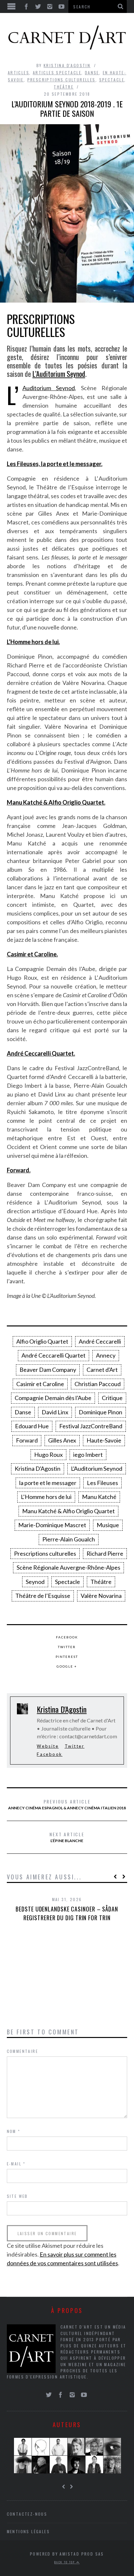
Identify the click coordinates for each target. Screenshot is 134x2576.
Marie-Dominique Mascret (52, 1525)
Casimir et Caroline (40, 1384)
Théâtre (64, 87)
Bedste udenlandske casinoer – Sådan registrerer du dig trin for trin (67, 1913)
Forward (27, 1440)
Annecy (106, 1355)
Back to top (65, 2562)
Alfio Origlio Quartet (42, 1341)
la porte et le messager (48, 1483)
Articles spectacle (57, 72)
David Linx (55, 1412)
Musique (108, 1525)
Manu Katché (99, 1497)
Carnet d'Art (102, 1370)
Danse (92, 72)
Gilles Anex (62, 1440)
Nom (14, 2131)
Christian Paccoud (98, 1384)
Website (48, 1746)
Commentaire (22, 2051)
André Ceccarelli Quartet (54, 1355)
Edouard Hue (32, 1426)
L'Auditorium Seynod (97, 1468)
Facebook (67, 1637)
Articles (19, 72)
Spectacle (112, 80)
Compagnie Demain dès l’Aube (53, 1398)
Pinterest (67, 1657)
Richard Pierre (105, 1553)
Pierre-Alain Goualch (69, 1539)
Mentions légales (28, 2531)
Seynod (35, 1582)
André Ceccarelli (100, 1341)
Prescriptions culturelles (61, 80)
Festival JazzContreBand (91, 1426)
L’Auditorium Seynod (59, 374)
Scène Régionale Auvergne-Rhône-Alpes (68, 1567)
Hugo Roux (48, 1455)
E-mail (16, 2164)
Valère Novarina (101, 1596)
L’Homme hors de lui (46, 1497)
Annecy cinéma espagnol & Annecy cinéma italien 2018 (67, 1804)
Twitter (67, 1647)
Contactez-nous (27, 2514)
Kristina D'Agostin (67, 65)
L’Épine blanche (67, 1837)
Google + (67, 1666)
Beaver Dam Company (48, 1370)
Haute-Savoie (104, 1440)
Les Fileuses (102, 1483)
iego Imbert (88, 1455)
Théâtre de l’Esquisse (43, 1596)
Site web (17, 2196)
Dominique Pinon (100, 1412)
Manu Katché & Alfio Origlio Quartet (68, 1511)
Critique (112, 1398)
